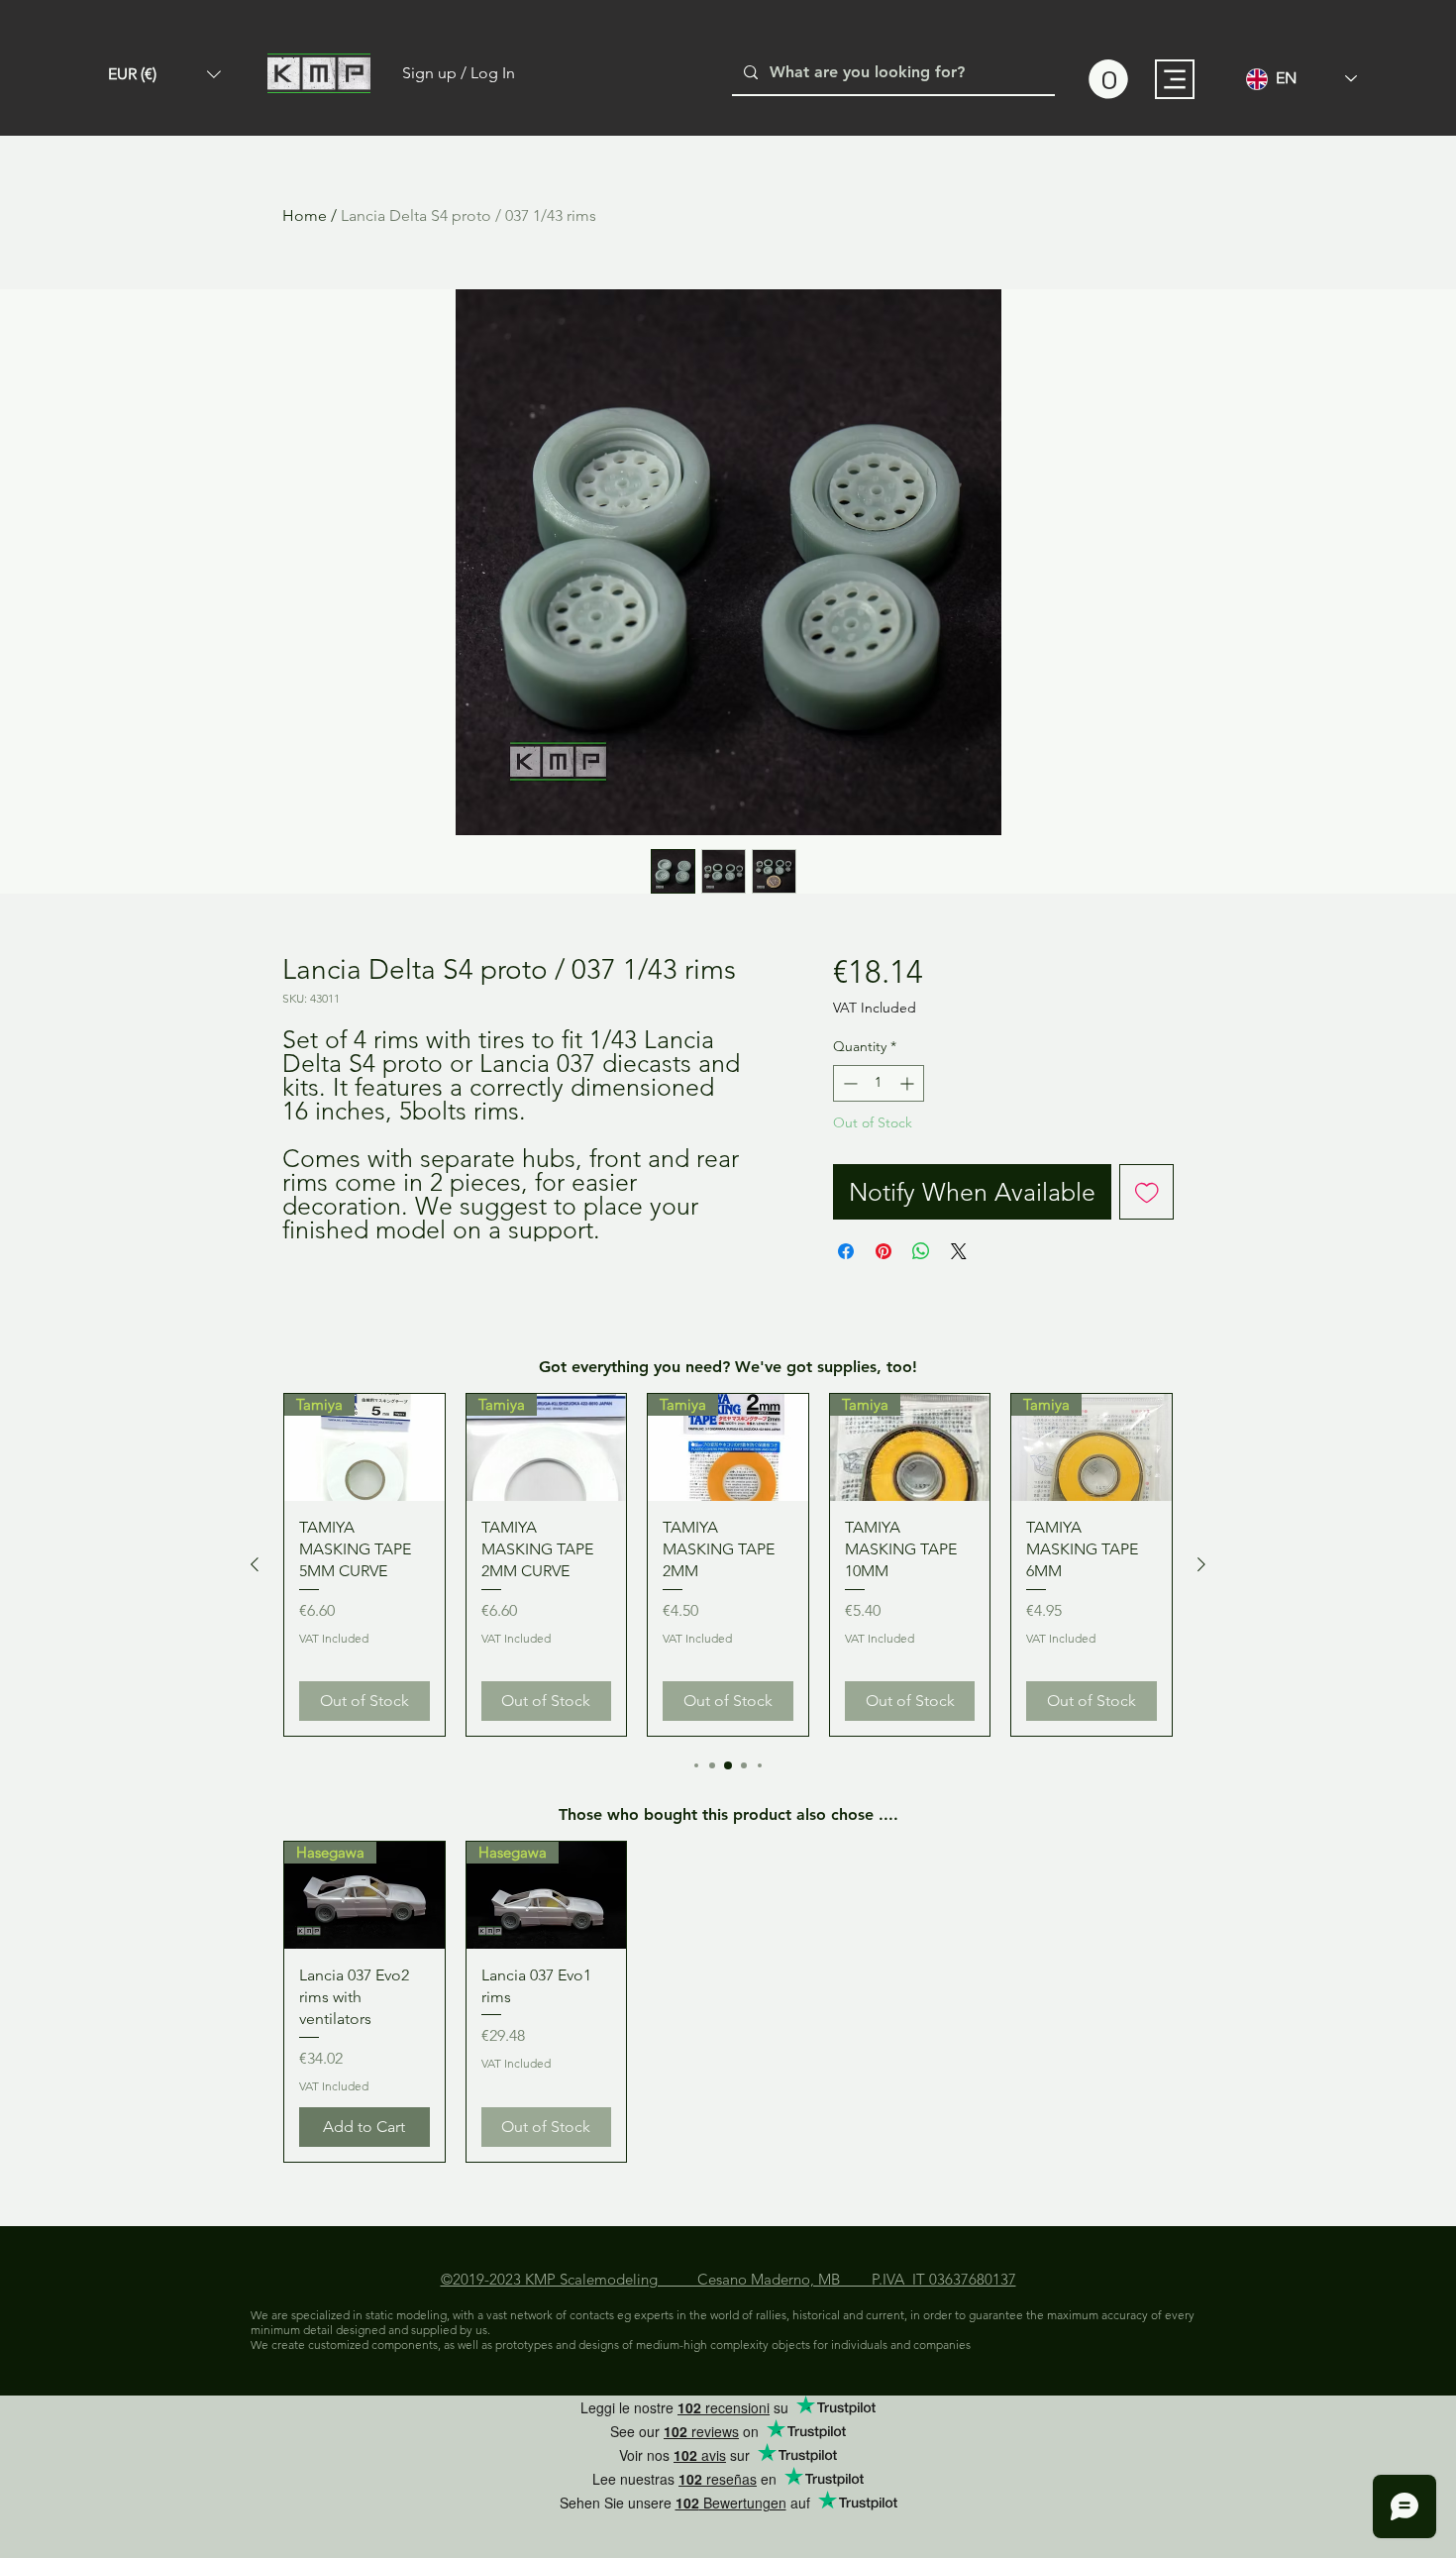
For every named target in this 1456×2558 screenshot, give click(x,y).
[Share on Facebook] (846, 1251)
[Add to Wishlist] (1147, 1192)
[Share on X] (959, 1251)
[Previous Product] (255, 1564)
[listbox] (164, 74)
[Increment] (909, 1083)
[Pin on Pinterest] (884, 1251)
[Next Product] (1201, 1564)
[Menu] (1175, 79)
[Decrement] (848, 1083)
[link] (1108, 79)
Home (305, 215)
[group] (728, 1565)
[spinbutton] (879, 1083)
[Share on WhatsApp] (921, 1251)
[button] (164, 74)
